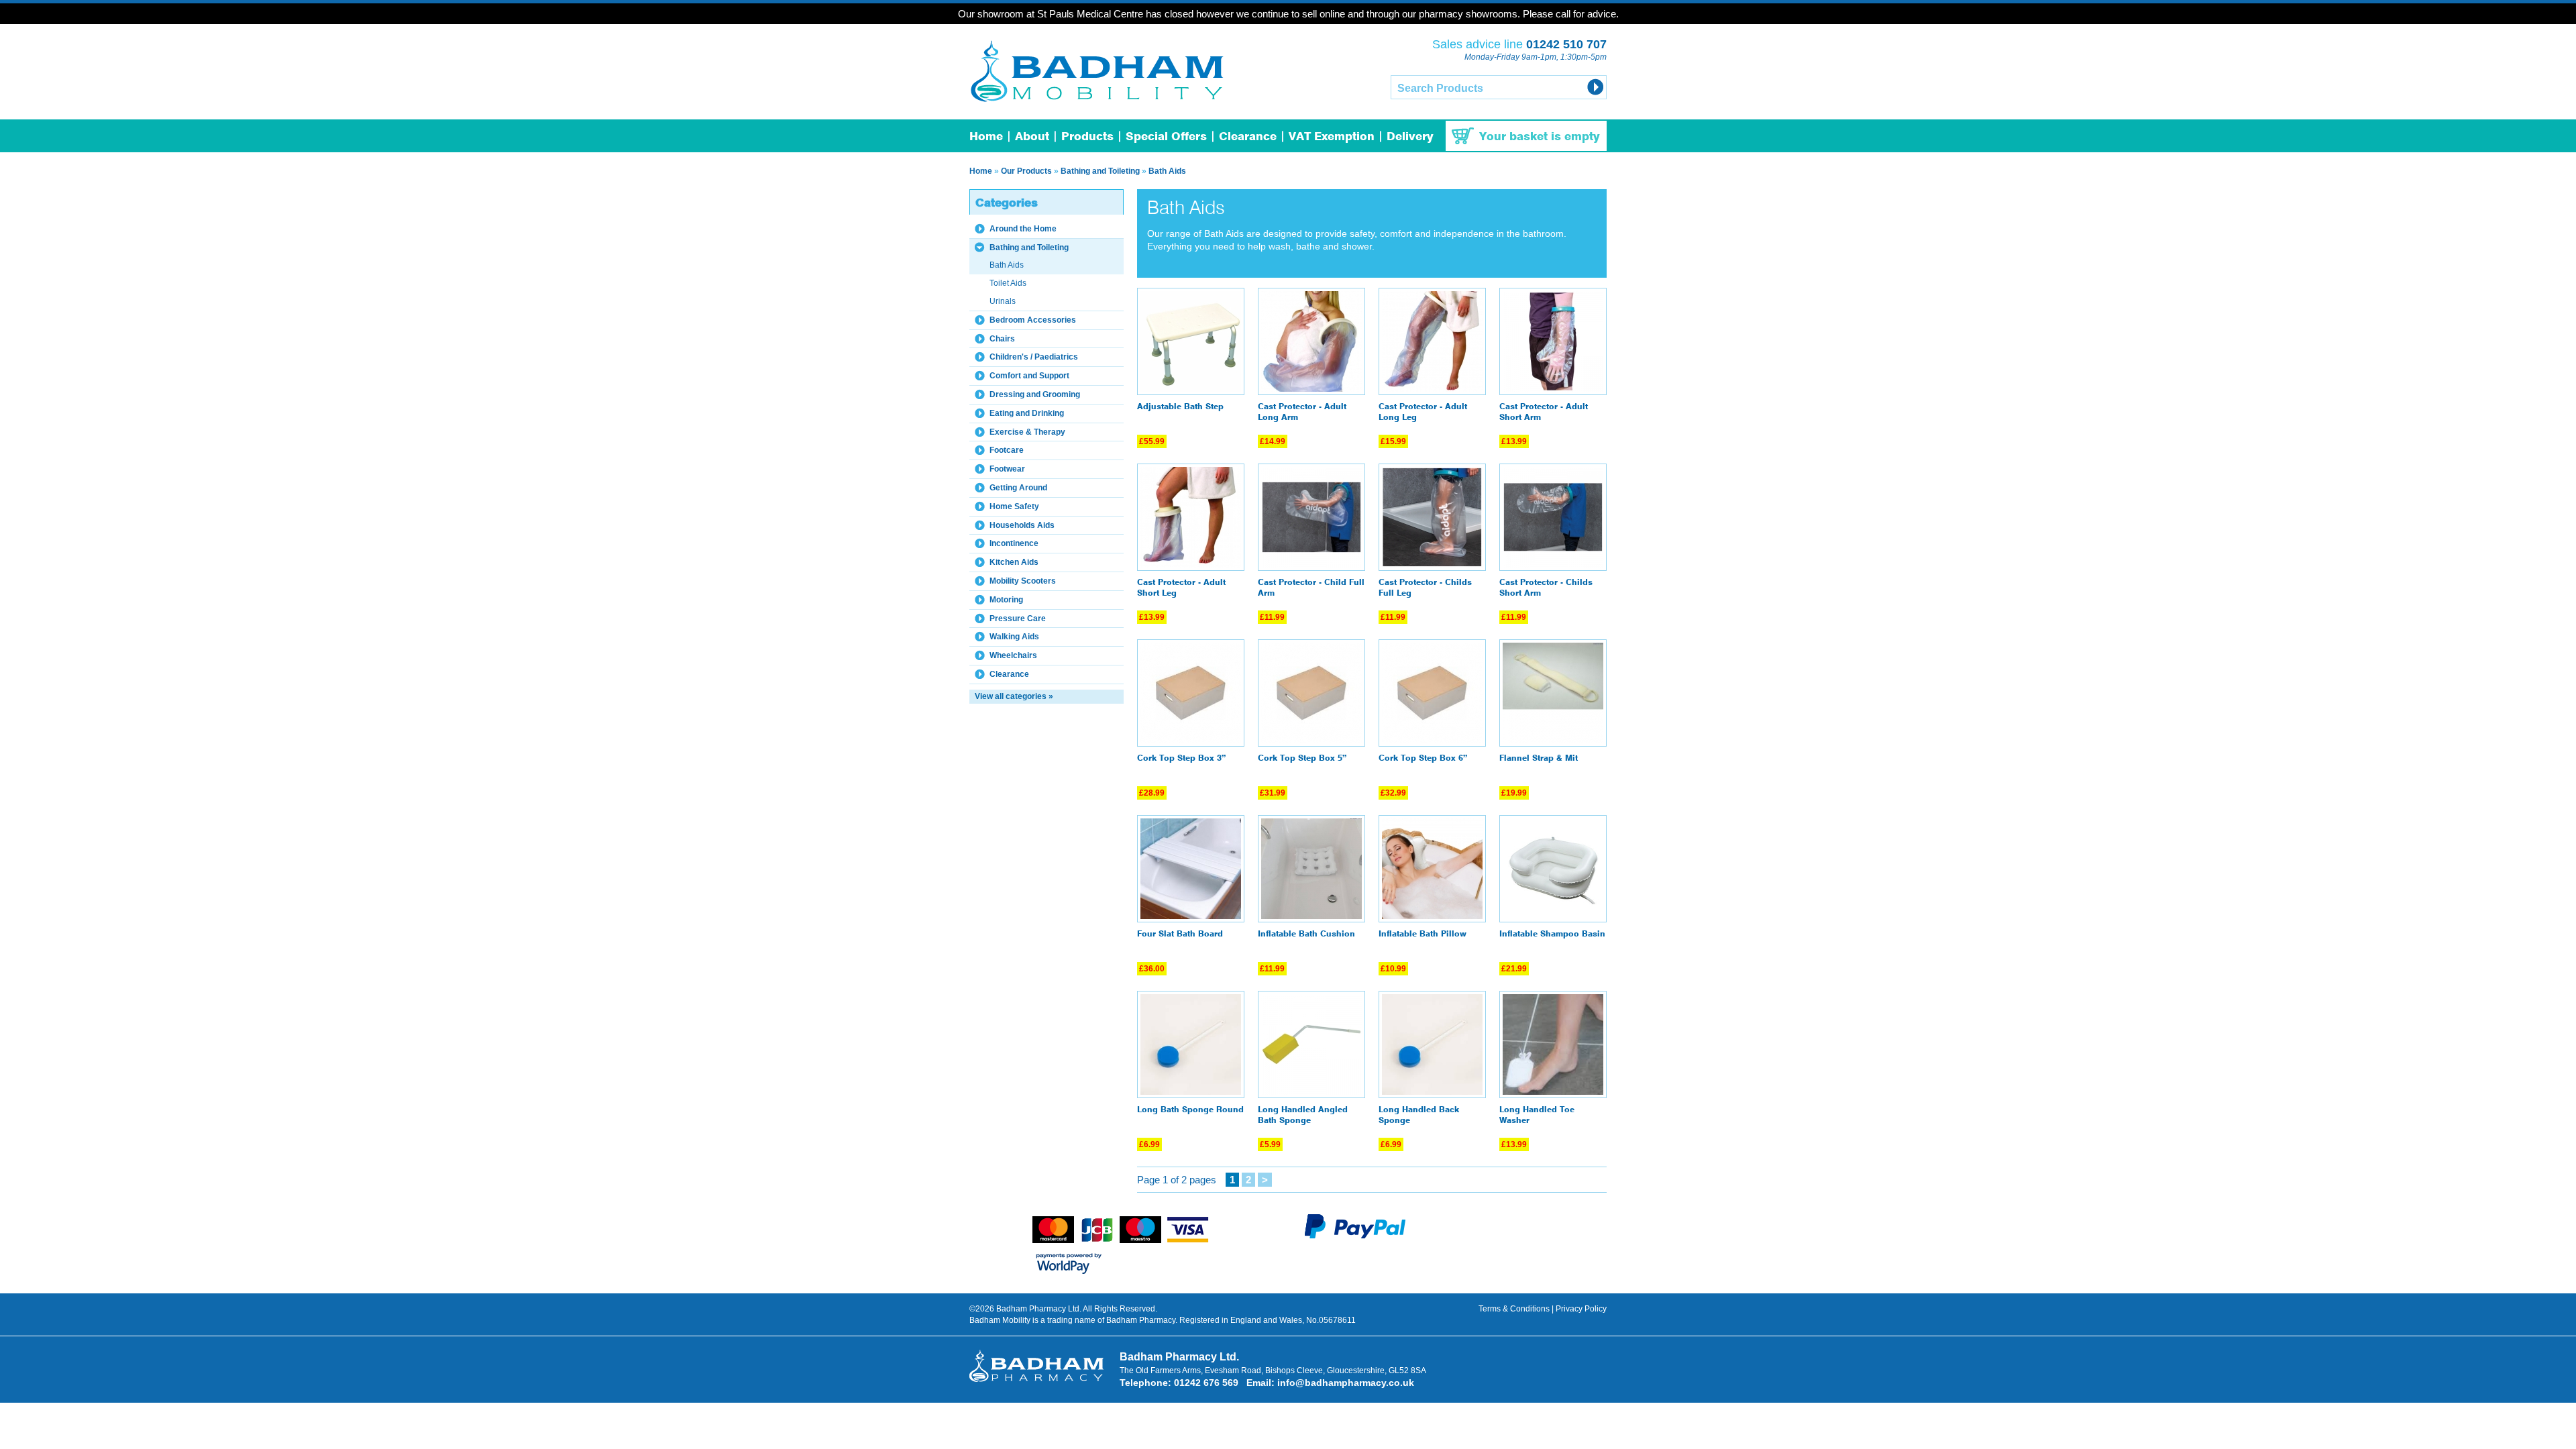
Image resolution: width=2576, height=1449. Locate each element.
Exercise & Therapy (1027, 432)
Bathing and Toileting (1100, 171)
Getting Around (1018, 488)
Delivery (1410, 137)
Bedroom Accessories (1033, 320)
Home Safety (1014, 506)
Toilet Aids (1008, 283)
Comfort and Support (1029, 376)
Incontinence (1014, 543)
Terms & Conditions (1514, 1309)
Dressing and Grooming (1035, 394)
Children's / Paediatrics (1034, 357)
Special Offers (1166, 137)
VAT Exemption (1332, 137)
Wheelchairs (1013, 655)
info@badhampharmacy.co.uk (1346, 1383)
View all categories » (1014, 696)
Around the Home (1023, 229)
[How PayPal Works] (1355, 1236)
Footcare (1007, 450)
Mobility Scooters (1023, 581)
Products (1087, 137)
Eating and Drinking (1027, 413)
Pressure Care (1018, 619)
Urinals (1003, 301)
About (1032, 137)
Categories (1007, 204)
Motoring (1006, 600)
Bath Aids (1167, 171)
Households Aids (1022, 525)
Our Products (1026, 171)
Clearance (1248, 137)
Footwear (1007, 469)
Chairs (1002, 339)
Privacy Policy (1581, 1309)
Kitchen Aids (1014, 562)
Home (986, 137)
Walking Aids (1014, 637)
